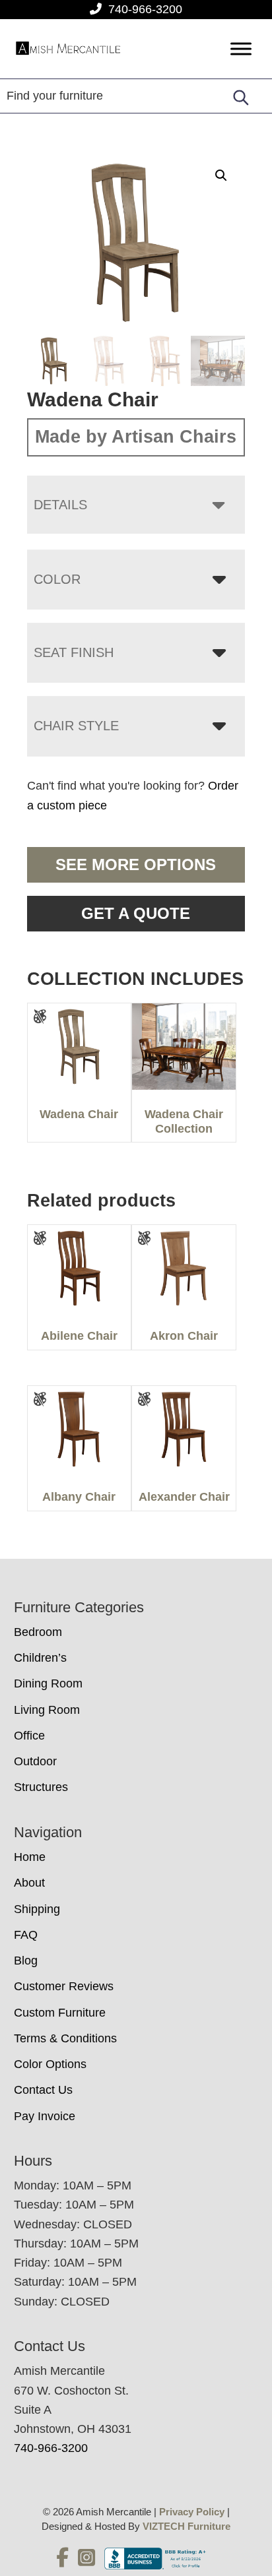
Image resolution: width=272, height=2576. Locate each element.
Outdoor (35, 1761)
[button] (221, 175)
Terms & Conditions (65, 2038)
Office (29, 1736)
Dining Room (48, 1683)
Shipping (37, 1909)
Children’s (40, 1658)
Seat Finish (74, 652)
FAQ (26, 1935)
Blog (26, 1961)
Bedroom (38, 1632)
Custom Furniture (60, 2013)
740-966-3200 (145, 9)
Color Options (50, 2064)
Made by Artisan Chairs (136, 437)
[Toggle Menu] (241, 49)
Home (30, 1857)
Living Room (47, 1710)
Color (57, 579)
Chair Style (76, 726)
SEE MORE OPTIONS (136, 864)
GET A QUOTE (136, 913)
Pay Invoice (45, 2116)
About (29, 1883)
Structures (41, 1787)
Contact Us (43, 2090)
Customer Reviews (64, 1986)
